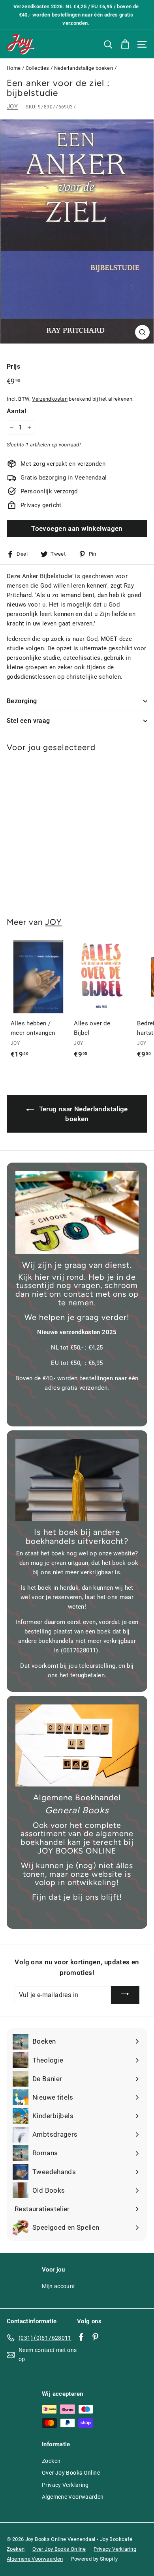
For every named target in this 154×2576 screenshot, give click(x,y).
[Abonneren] (125, 1995)
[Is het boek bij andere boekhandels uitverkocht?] (77, 1480)
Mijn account (59, 2286)
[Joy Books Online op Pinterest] (95, 2336)
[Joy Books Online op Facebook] (81, 2336)
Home (14, 68)
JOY (12, 106)
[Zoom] (142, 332)
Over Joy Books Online (71, 2473)
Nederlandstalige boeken (84, 68)
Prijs (13, 367)
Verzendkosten (50, 399)
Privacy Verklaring (65, 2485)
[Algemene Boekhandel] (77, 1745)
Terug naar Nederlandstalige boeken (83, 1114)
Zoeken (51, 2461)
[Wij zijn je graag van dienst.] (77, 1213)
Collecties (38, 68)
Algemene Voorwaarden (73, 2497)
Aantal (16, 411)
